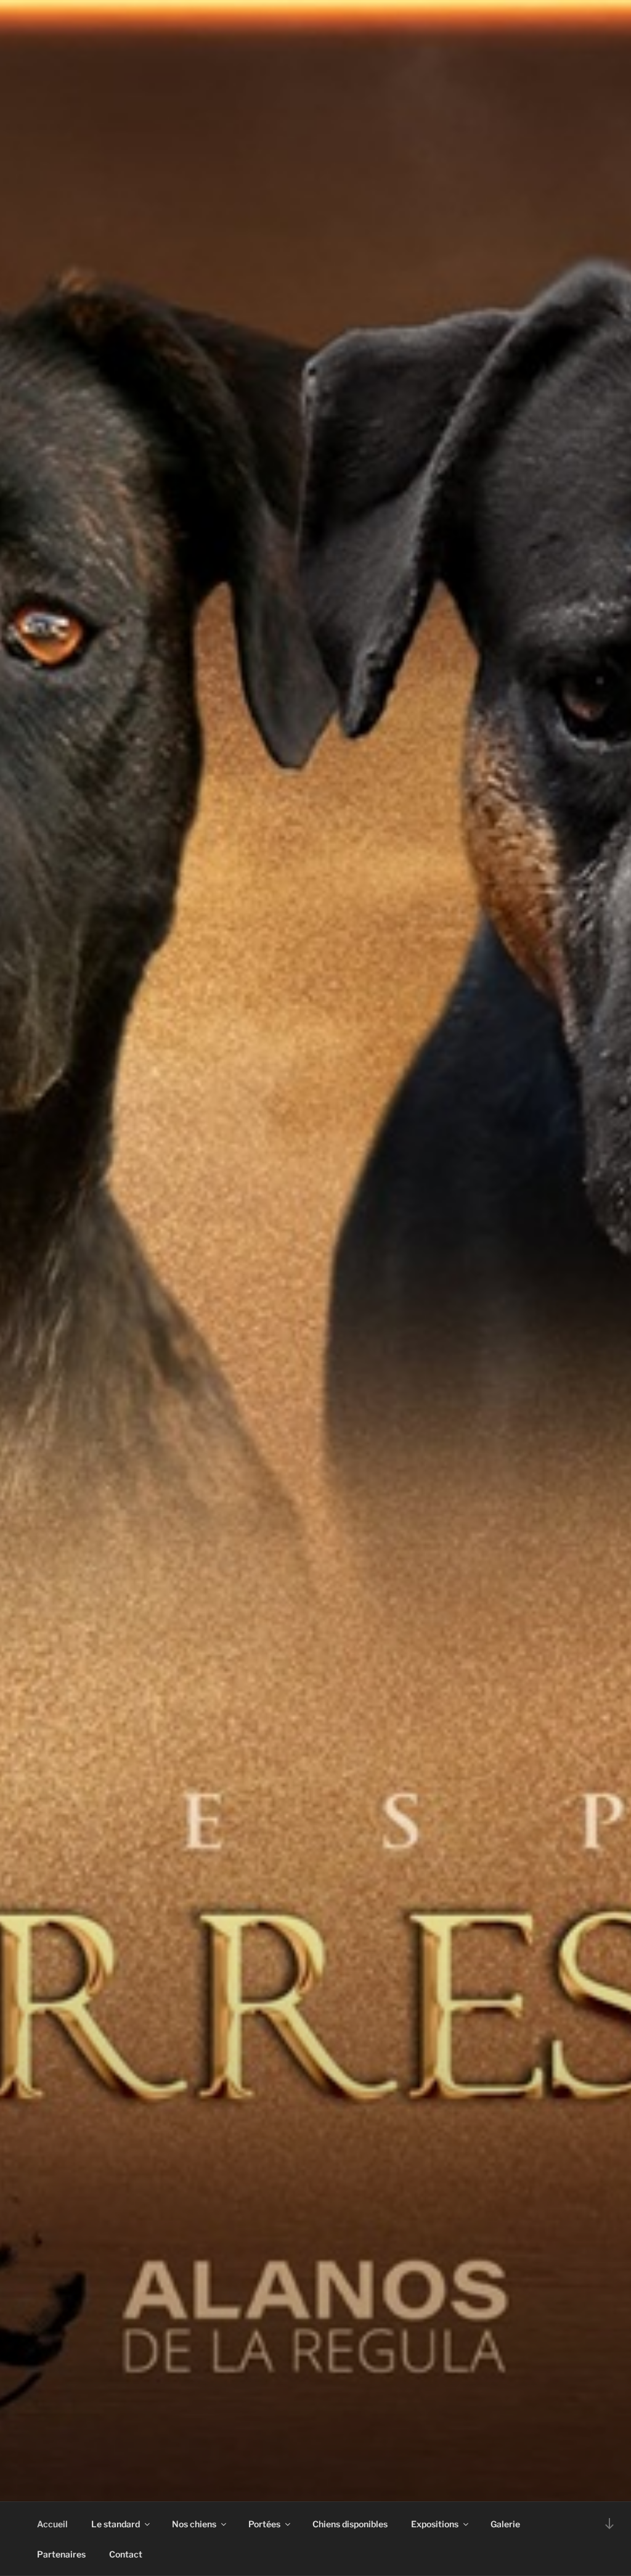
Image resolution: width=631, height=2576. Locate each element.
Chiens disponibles (350, 2524)
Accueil (52, 2524)
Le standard (116, 2524)
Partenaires (61, 2554)
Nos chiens (194, 2524)
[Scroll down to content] (609, 2523)
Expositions (435, 2524)
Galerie (505, 2524)
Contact (126, 2554)
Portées (264, 2524)
